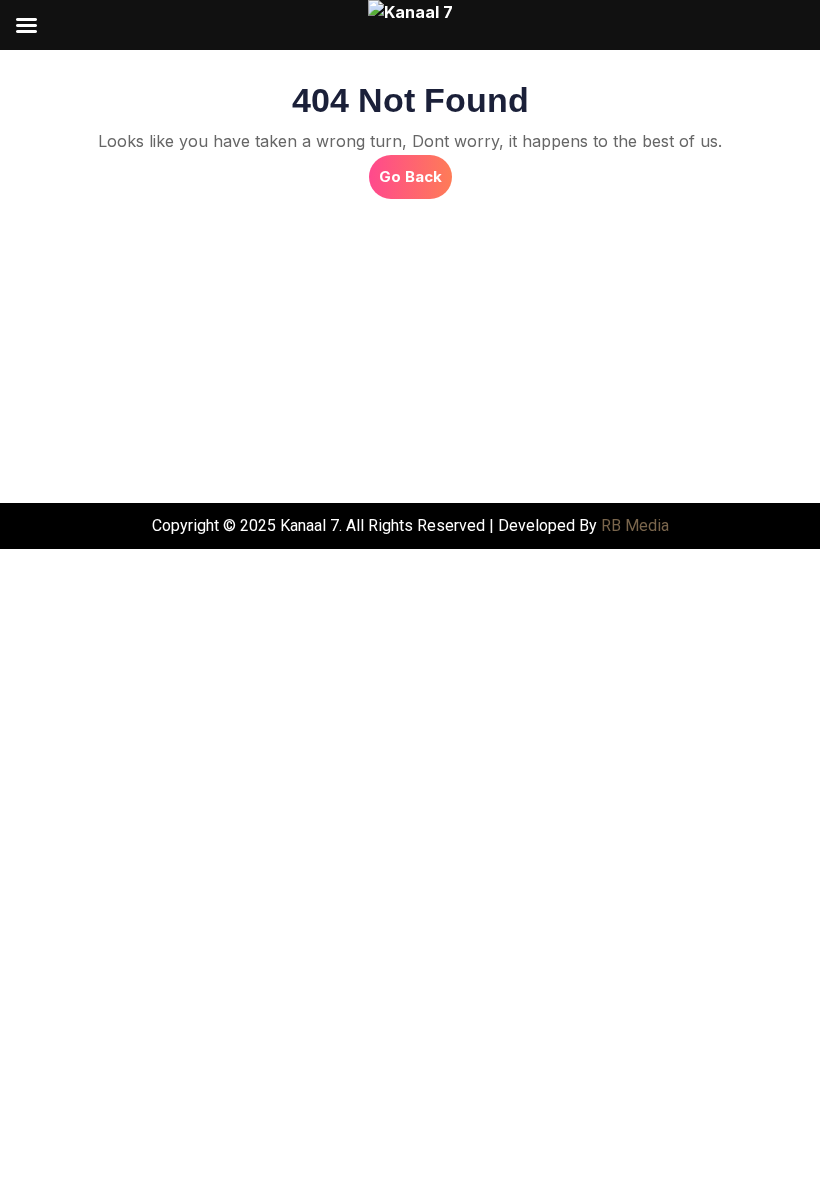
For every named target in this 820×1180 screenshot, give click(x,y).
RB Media (635, 525)
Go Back (415, 170)
